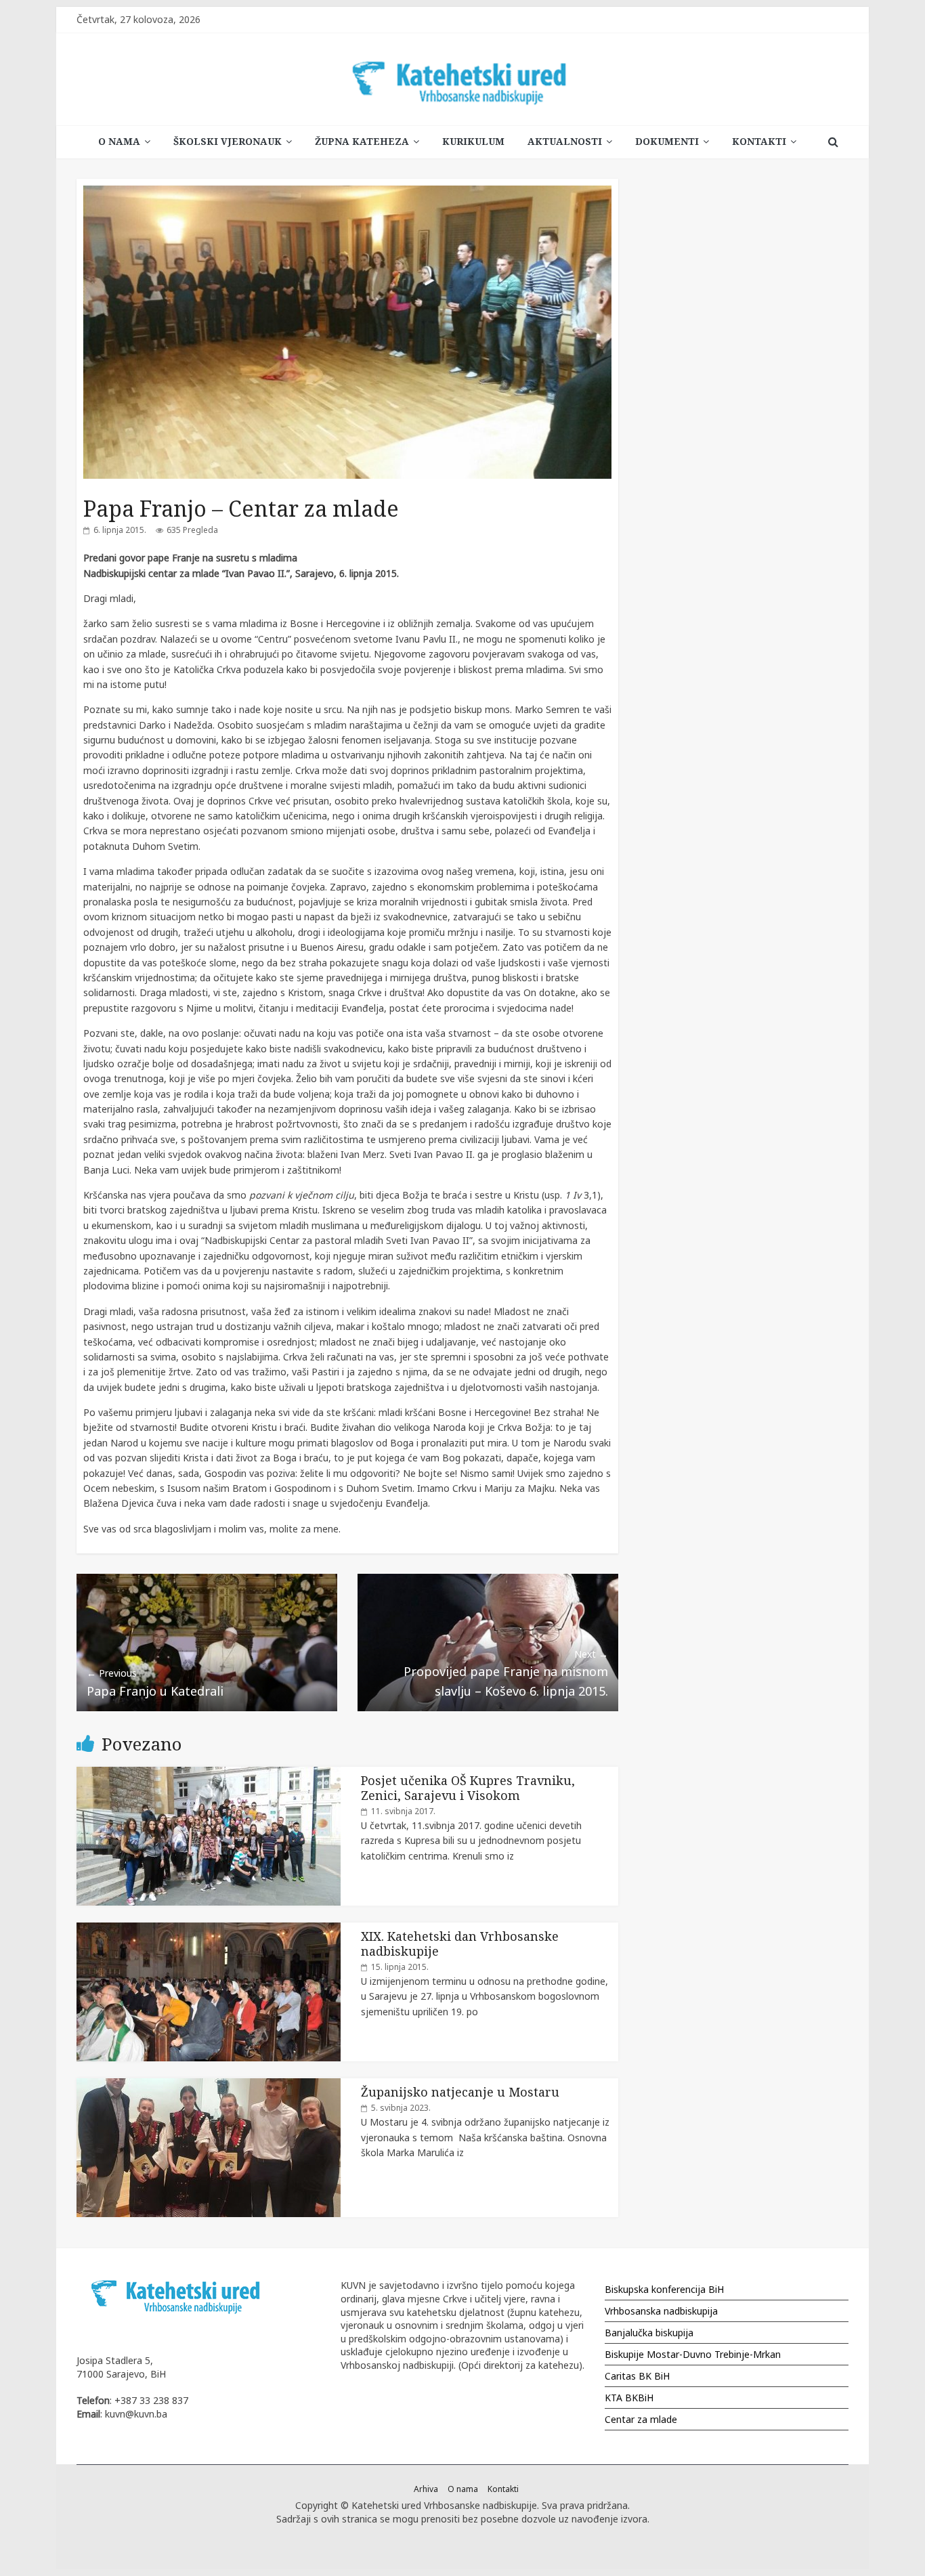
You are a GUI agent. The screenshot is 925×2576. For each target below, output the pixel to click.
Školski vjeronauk (228, 141)
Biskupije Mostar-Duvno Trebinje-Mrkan (693, 2354)
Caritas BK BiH (637, 2376)
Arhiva (426, 2489)
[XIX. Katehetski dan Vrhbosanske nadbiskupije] (209, 1930)
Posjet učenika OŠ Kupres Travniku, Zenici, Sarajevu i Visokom (468, 1788)
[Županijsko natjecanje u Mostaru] (209, 2085)
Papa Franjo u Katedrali (155, 1682)
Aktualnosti (565, 141)
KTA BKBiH (629, 2398)
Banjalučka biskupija (649, 2333)
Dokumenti (667, 141)
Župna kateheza (362, 141)
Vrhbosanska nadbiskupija (661, 2311)
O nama (119, 141)
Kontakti (759, 141)
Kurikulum (473, 141)
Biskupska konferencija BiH (664, 2289)
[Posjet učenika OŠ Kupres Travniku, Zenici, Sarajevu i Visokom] (209, 1774)
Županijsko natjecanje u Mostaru (460, 2092)
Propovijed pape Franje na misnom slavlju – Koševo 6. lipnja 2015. (506, 1673)
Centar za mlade (641, 2419)
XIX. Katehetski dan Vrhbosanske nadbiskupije (460, 1944)
